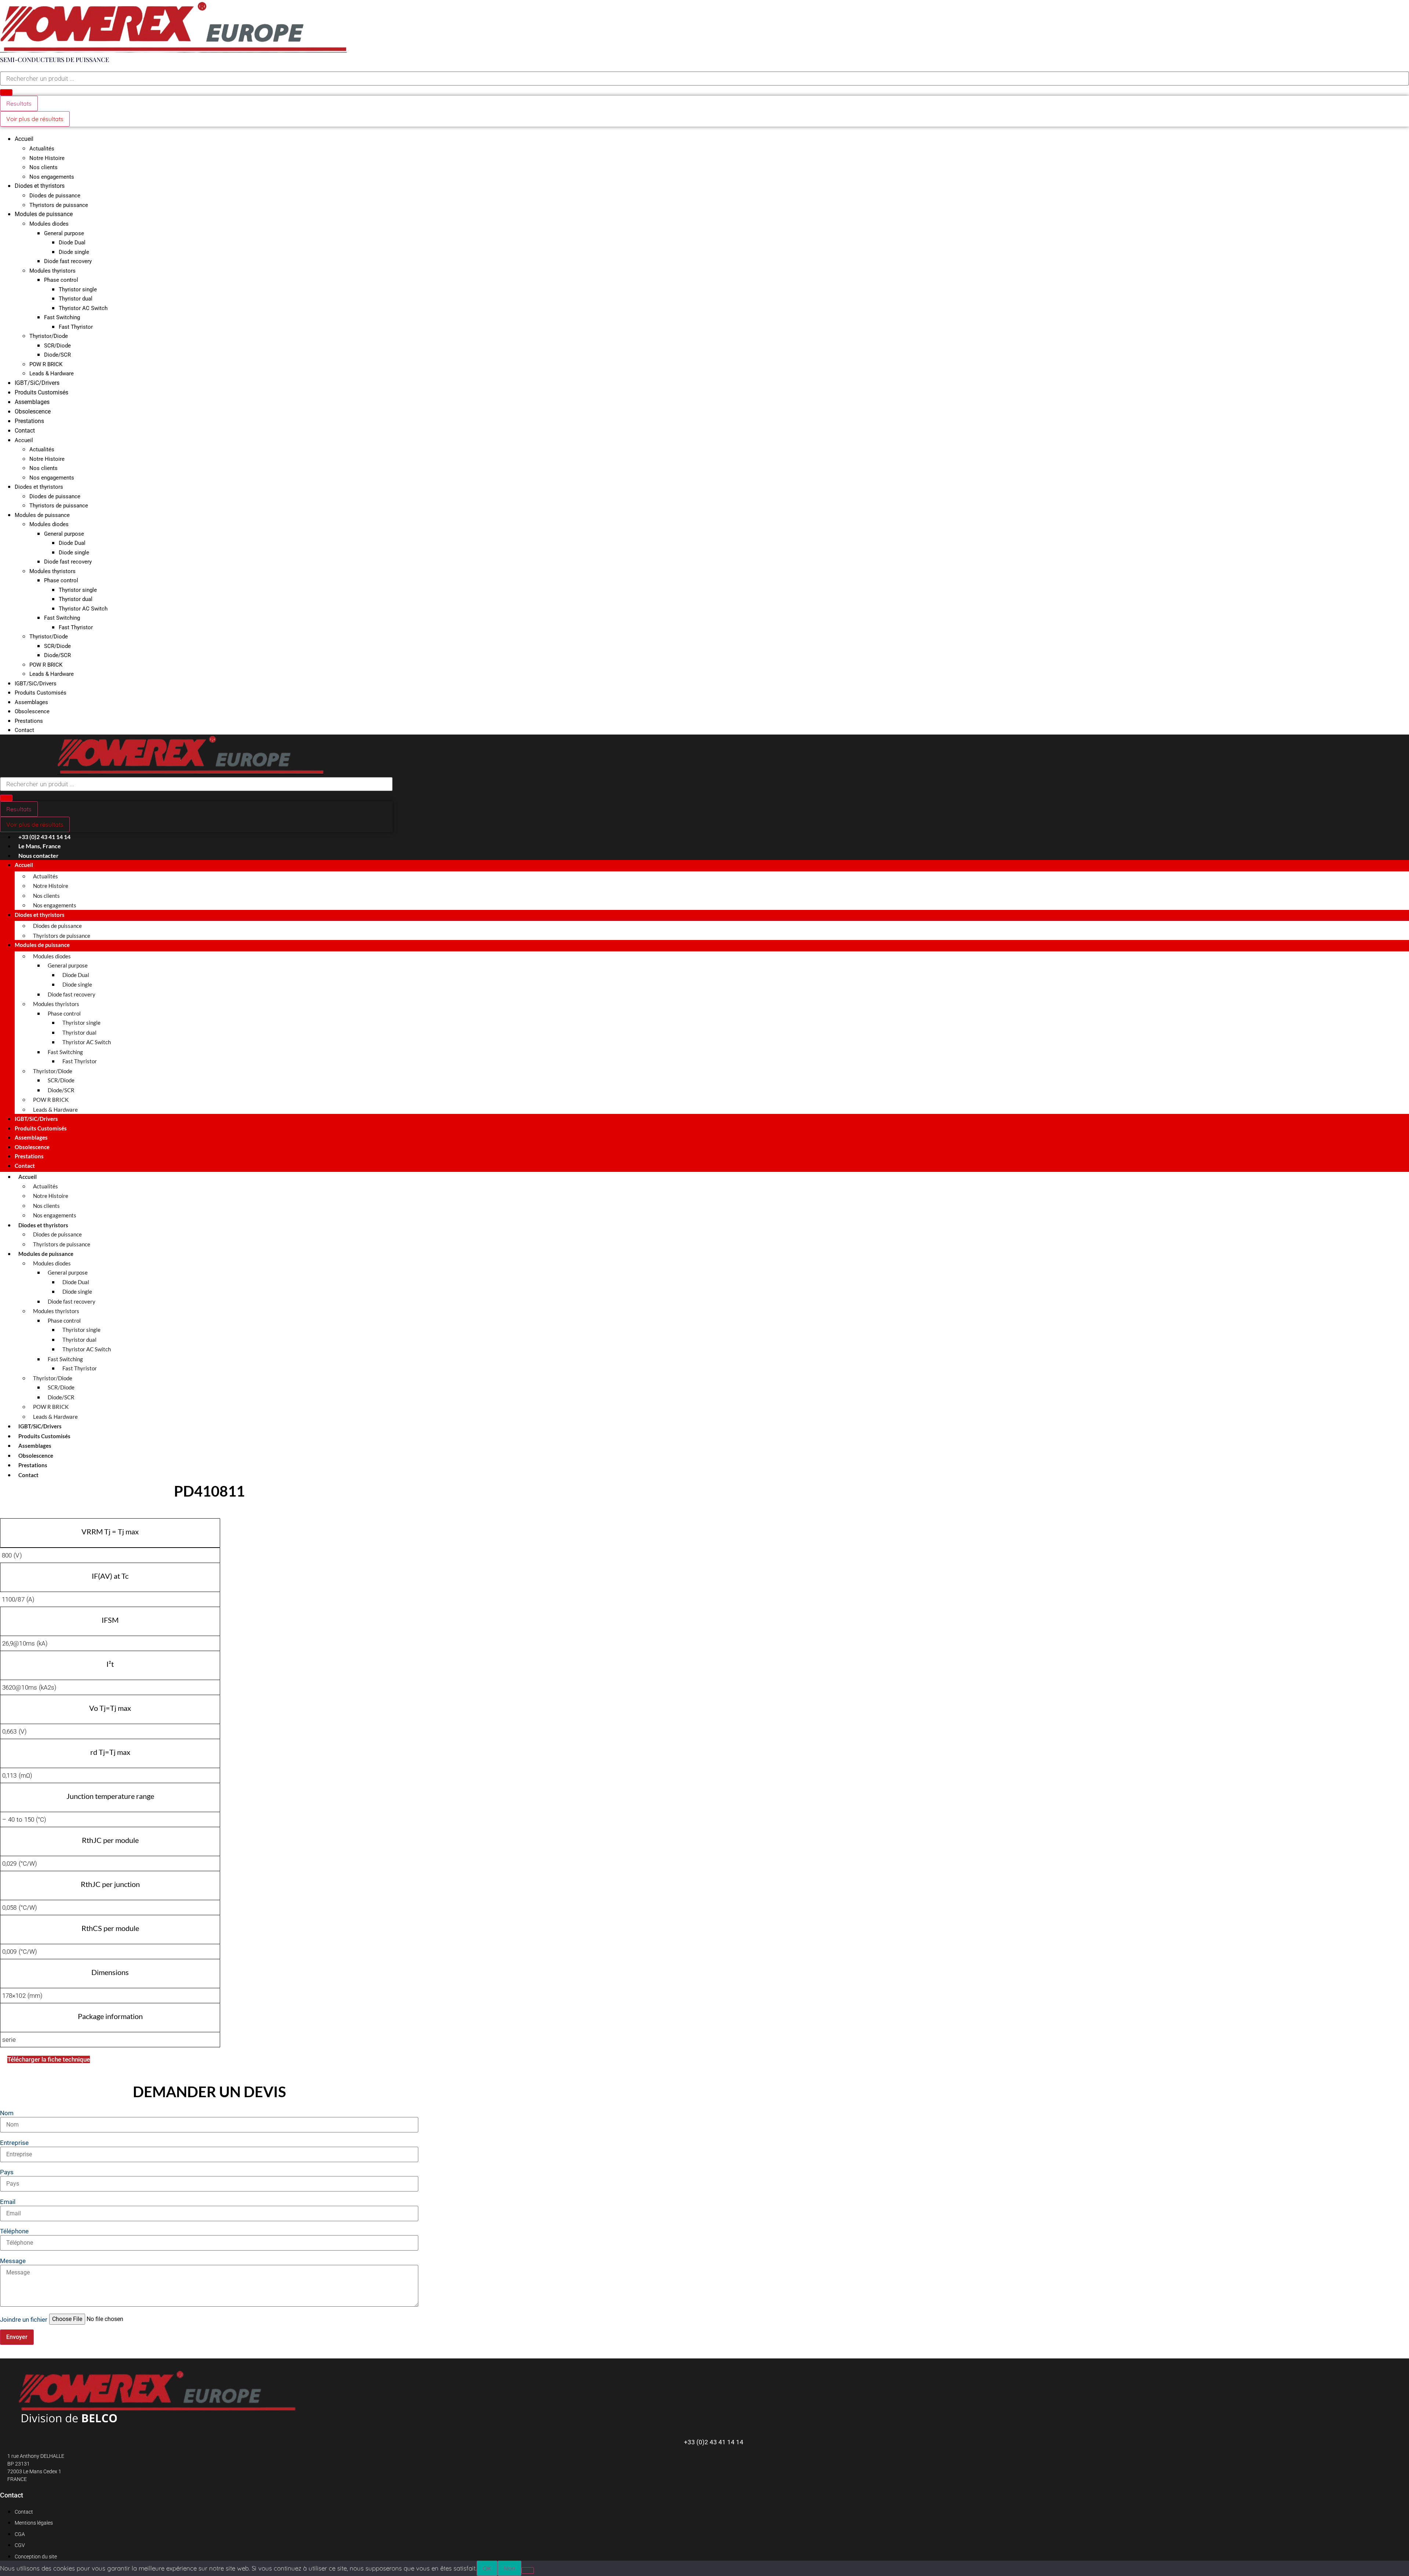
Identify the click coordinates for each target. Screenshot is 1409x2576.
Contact (25, 431)
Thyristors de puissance (59, 205)
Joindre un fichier (24, 2320)
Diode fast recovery (68, 261)
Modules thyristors (52, 271)
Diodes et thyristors (40, 186)
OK (487, 2568)
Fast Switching (62, 317)
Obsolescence (33, 411)
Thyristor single (78, 289)
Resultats (19, 103)
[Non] (528, 2570)
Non (509, 2568)
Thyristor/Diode (49, 336)
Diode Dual (72, 243)
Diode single (74, 252)
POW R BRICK (46, 364)
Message (13, 2261)
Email (8, 2202)
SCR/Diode (57, 346)
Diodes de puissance (55, 196)
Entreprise (14, 2143)
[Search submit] (6, 92)
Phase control (61, 280)
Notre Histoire (47, 158)
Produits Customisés (41, 392)
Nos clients (43, 167)
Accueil (24, 139)
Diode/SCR (57, 355)
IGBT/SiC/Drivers (37, 383)
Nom (7, 2113)
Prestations (29, 421)
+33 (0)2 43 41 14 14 (714, 2442)
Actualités (42, 149)
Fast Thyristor (76, 327)
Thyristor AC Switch (83, 308)
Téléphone (14, 2231)
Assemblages (32, 402)
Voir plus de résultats (35, 119)
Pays (7, 2172)
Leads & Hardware (52, 374)
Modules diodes (49, 224)
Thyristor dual (76, 299)
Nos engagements (52, 177)
